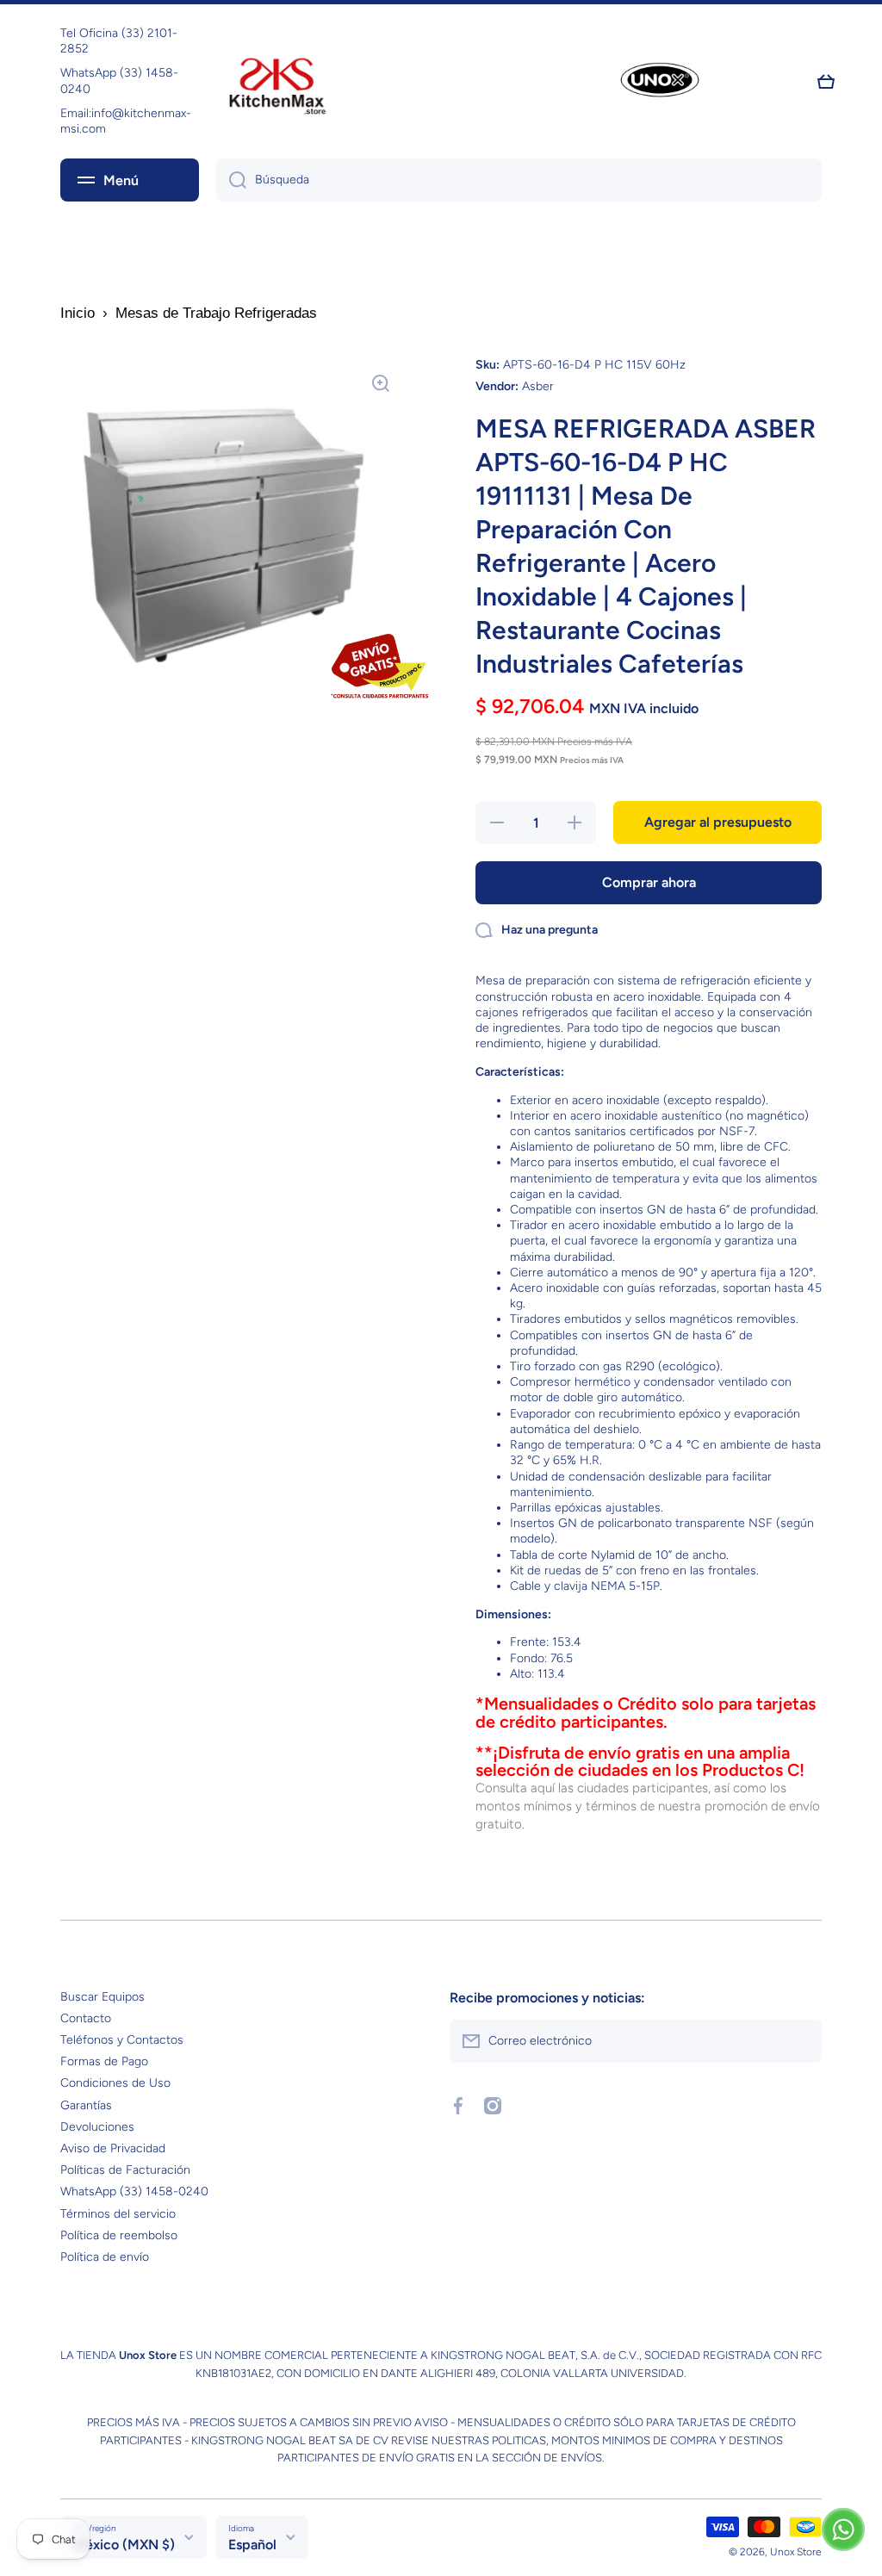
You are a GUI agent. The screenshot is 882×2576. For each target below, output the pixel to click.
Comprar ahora (649, 882)
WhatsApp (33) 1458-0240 (134, 2191)
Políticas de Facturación (125, 2170)
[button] (826, 82)
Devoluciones (97, 2127)
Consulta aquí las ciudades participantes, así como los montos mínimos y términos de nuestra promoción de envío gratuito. (648, 1806)
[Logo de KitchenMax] (277, 82)
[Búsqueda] (231, 180)
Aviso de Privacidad (113, 2148)
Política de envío (105, 2257)
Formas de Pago (104, 2061)
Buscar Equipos (102, 1997)
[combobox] (519, 180)
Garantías (86, 2105)
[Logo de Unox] (660, 81)
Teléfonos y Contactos (122, 2040)
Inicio (78, 313)
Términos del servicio (118, 2214)
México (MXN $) (124, 2545)
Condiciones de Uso (115, 2083)
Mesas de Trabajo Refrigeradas (216, 313)
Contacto (86, 2018)
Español (252, 2545)
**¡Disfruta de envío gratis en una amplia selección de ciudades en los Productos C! (640, 1762)
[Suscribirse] (800, 2041)
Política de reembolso (119, 2235)
